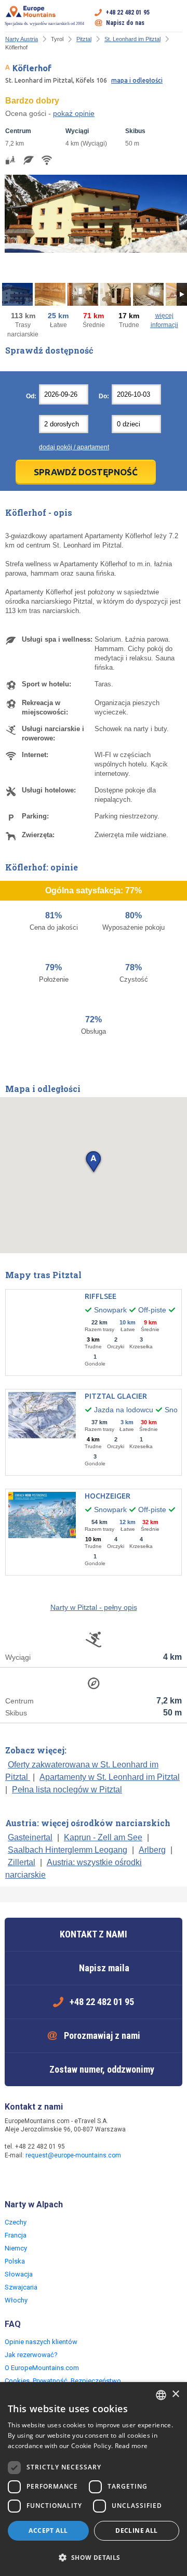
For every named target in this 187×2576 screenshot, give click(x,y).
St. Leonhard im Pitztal (132, 39)
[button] (93, 1162)
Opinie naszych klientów (41, 2342)
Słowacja (19, 2274)
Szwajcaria (21, 2287)
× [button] (175, 2394)
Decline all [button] (136, 2531)
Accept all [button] (48, 2531)
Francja (16, 2235)
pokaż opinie (74, 113)
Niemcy (16, 2248)
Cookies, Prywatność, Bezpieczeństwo (63, 2381)
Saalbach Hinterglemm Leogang (68, 1850)
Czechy (16, 2222)
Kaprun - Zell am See (103, 1837)
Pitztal (84, 39)
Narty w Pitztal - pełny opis (94, 1607)
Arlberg (152, 1850)
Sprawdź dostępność (86, 472)
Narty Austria (22, 39)
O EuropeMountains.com (42, 2368)
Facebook (14, 2178)
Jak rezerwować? (31, 2355)
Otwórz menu (175, 18)
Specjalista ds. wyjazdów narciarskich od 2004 (44, 24)
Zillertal (22, 1862)
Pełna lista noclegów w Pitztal (67, 1790)
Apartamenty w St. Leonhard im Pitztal (110, 1777)
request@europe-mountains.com (73, 2155)
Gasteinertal (30, 1837)
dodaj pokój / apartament (74, 447)
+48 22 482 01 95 (128, 12)
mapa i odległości (137, 80)
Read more (131, 2446)
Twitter (35, 2178)
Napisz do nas (125, 23)
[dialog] (94, 2479)
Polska (15, 2261)
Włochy (16, 2300)
